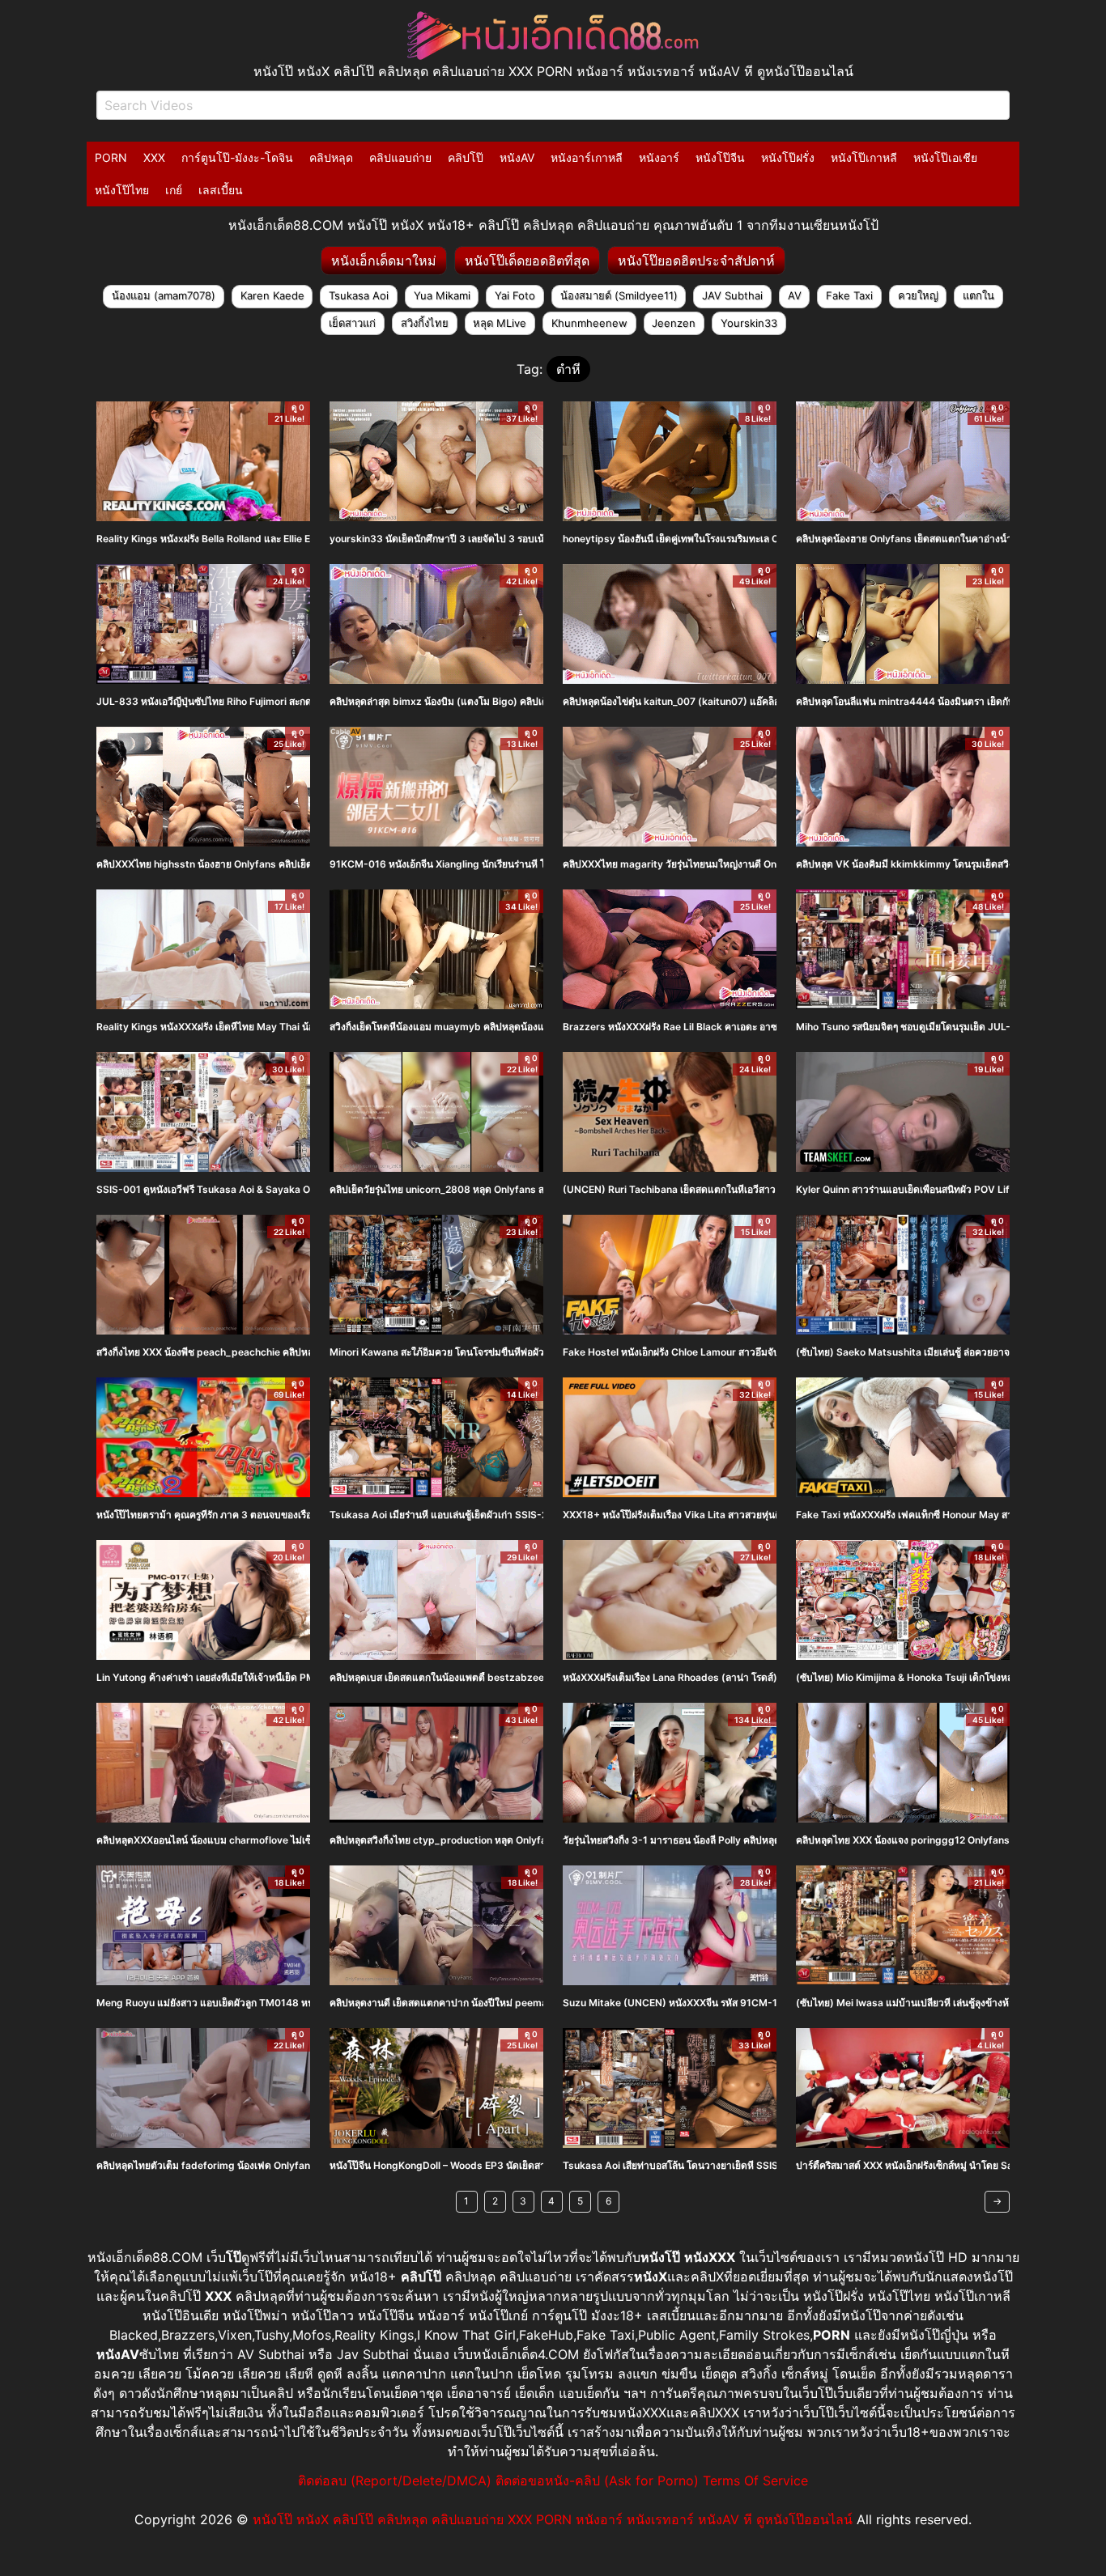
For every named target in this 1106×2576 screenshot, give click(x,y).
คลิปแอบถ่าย (400, 157)
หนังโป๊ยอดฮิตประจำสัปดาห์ (696, 261)
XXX (154, 157)
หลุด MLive (500, 323)
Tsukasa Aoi (359, 295)
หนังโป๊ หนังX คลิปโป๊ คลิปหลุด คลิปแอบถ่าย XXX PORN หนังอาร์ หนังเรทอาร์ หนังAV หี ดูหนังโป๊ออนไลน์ (553, 2519)
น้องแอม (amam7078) (164, 295)
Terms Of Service (755, 2481)
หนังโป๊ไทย (122, 190)
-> (997, 2201)
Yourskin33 (749, 323)
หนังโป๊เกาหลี (864, 157)
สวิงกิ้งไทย (425, 323)
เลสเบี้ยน (221, 190)
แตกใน (978, 295)
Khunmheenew (589, 323)
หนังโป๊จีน (720, 157)
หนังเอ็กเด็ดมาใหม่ (384, 261)
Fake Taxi (849, 295)
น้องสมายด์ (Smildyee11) (619, 295)
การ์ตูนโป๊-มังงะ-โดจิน (237, 157)
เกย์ (174, 190)
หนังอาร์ (659, 157)
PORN (111, 157)
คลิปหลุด (331, 157)
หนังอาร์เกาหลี (587, 157)
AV (795, 295)
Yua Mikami (442, 295)
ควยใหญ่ (918, 295)
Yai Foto (515, 295)
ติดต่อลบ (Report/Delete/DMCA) (395, 2481)
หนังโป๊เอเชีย (945, 157)
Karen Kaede (272, 295)
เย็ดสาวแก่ (352, 323)
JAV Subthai (732, 295)
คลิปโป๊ (466, 157)
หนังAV (517, 157)
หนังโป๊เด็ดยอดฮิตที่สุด (527, 261)
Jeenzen (674, 323)
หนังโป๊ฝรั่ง (788, 157)
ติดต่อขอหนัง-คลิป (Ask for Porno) (597, 2481)
